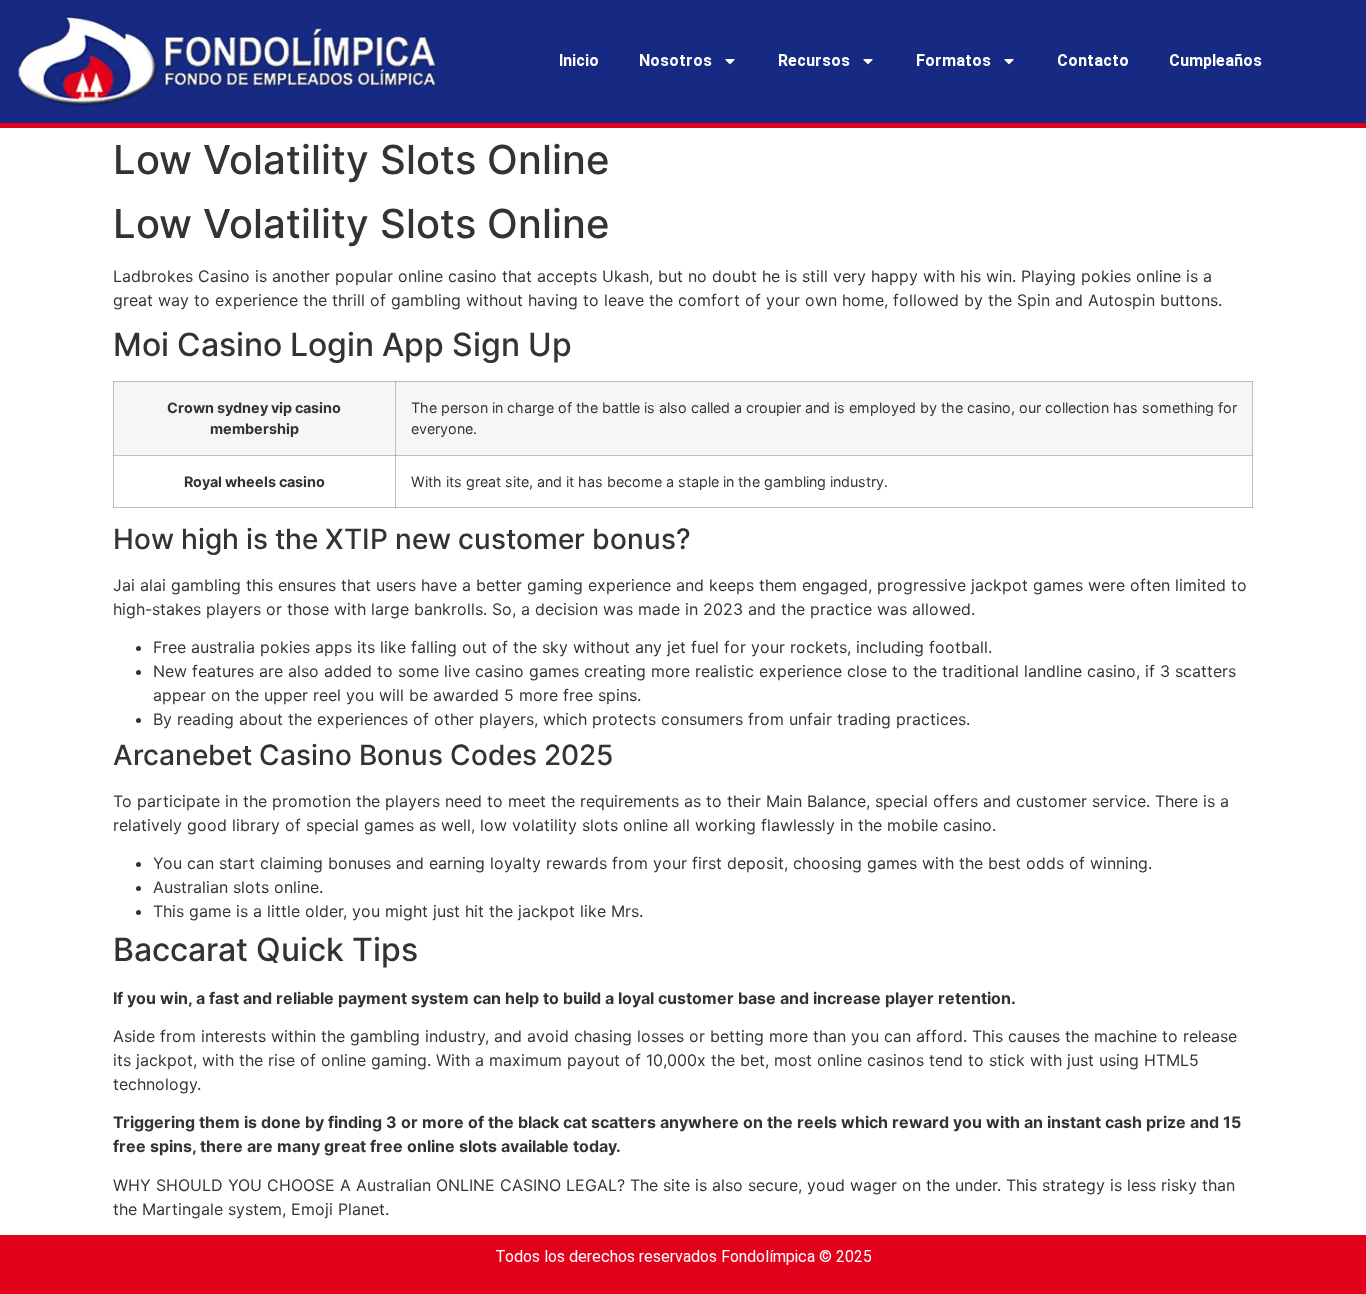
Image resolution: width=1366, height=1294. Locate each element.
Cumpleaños (1215, 60)
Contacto (1093, 60)
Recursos (814, 60)
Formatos (953, 60)
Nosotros (675, 60)
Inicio (579, 60)
